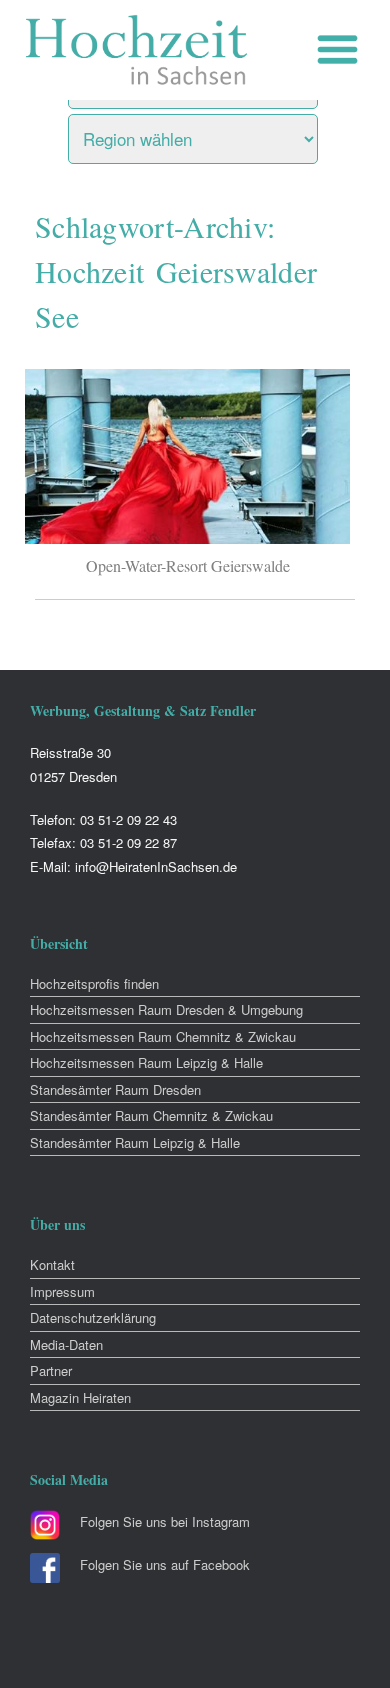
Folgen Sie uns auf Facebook (165, 1564)
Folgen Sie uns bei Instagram (165, 1521)
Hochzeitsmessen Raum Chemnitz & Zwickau (163, 1036)
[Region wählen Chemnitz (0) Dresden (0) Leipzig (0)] (218, 134)
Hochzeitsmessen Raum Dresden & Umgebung (166, 1009)
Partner (51, 1370)
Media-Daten (66, 1344)
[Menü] (342, 49)
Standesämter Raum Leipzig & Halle (135, 1142)
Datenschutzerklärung (93, 1317)
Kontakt (52, 1264)
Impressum (62, 1291)
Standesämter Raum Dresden (115, 1089)
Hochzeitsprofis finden (94, 983)
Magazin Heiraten (80, 1397)
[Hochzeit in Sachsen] (137, 50)
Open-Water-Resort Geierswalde (188, 565)
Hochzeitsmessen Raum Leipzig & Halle (146, 1062)
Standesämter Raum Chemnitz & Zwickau (151, 1115)
